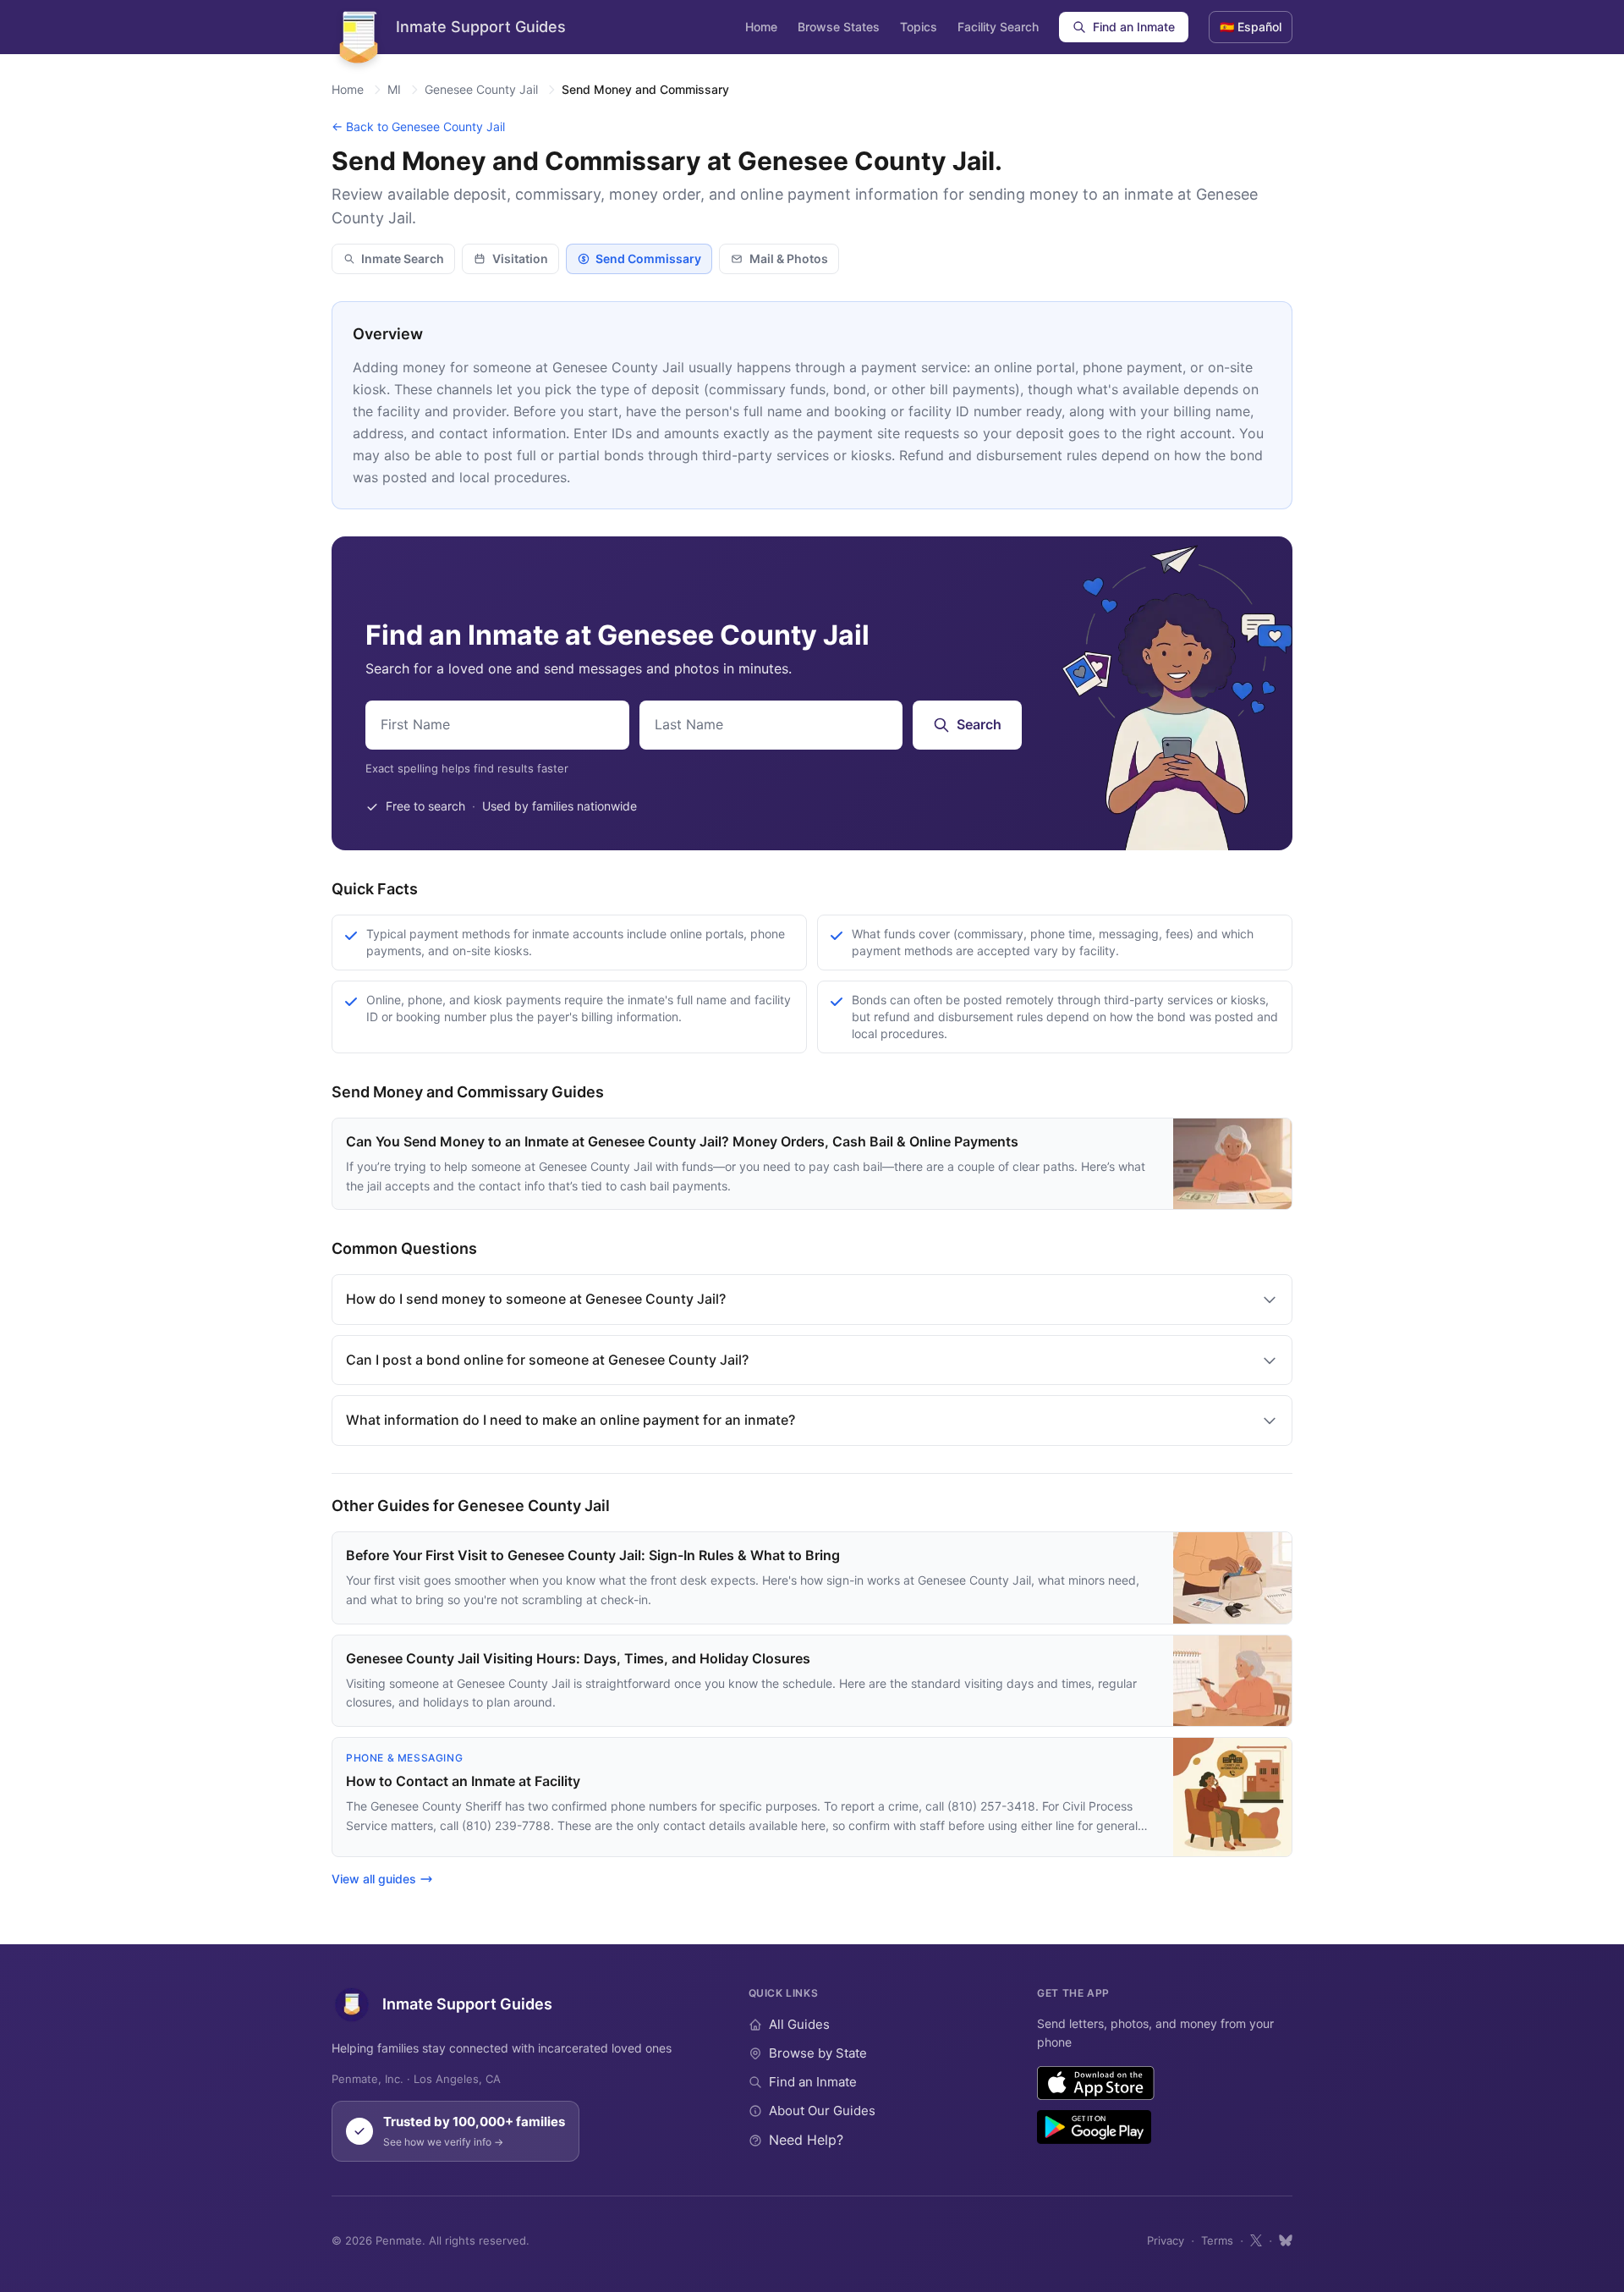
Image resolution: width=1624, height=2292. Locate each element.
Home (761, 27)
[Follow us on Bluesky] (1286, 2240)
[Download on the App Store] (1096, 2083)
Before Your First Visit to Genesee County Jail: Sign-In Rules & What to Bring (593, 1555)
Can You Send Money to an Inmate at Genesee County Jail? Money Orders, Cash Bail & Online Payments (682, 1141)
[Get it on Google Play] (1094, 2127)
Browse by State (818, 2053)
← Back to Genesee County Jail (418, 126)
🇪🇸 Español (1251, 27)
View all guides (374, 1879)
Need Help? (806, 2140)
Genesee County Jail (481, 89)
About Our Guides (822, 2111)
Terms (1217, 2240)
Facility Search (998, 27)
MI (394, 89)
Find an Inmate (1134, 27)
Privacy (1166, 2240)
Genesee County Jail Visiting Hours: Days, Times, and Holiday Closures (578, 1658)
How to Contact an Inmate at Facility (463, 1781)
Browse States (839, 27)
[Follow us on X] (1256, 2240)
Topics (919, 27)
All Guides (799, 2024)
